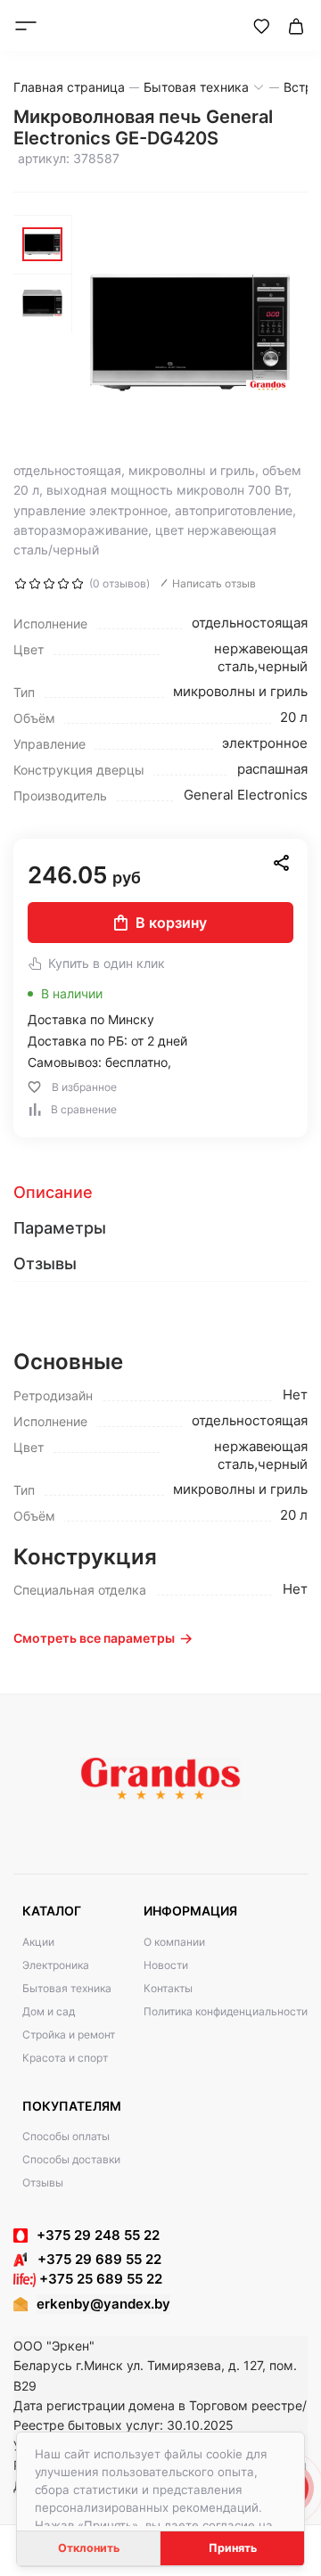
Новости (166, 1965)
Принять (233, 2548)
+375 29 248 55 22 (98, 2235)
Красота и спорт (65, 2058)
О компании (174, 1942)
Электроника (56, 1965)
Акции (38, 1942)
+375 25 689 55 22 (99, 2279)
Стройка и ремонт (69, 2035)
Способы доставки (71, 2159)
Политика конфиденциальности (226, 2011)
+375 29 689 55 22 (94, 2259)
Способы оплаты (66, 2136)
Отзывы (43, 2182)
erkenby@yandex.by (103, 2304)
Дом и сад (49, 2011)
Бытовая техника (67, 1988)
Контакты (168, 1988)
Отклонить (89, 2548)
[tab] (160, 1193)
